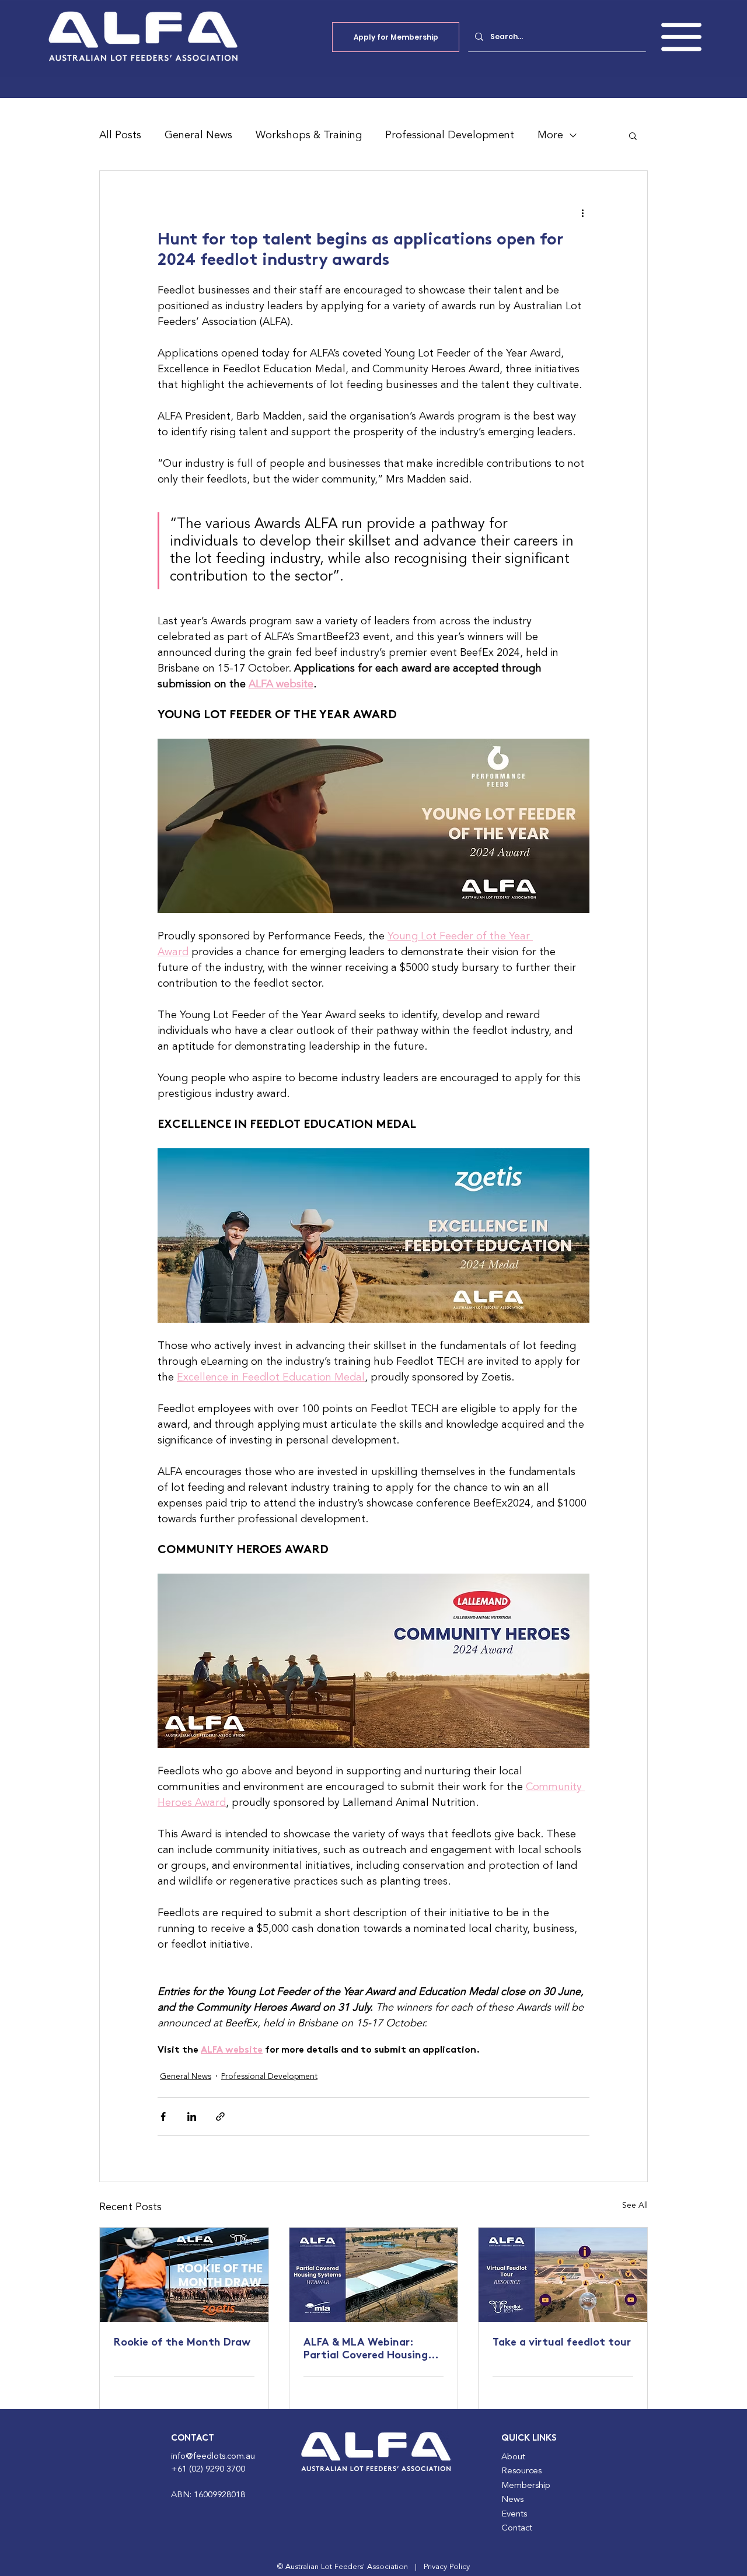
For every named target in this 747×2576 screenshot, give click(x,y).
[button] (681, 37)
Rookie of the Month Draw (182, 2343)
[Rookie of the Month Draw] (184, 2275)
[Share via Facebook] (163, 2117)
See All (635, 2205)
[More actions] (582, 213)
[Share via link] (220, 2117)
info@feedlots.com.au (213, 2457)
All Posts (120, 135)
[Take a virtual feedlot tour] (563, 2275)
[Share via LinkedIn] (192, 2117)
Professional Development (450, 135)
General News (198, 135)
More (550, 135)
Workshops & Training (309, 135)
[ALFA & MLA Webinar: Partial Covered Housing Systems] (374, 2275)
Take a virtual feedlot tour (562, 2343)
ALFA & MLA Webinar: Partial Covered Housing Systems (366, 2350)
